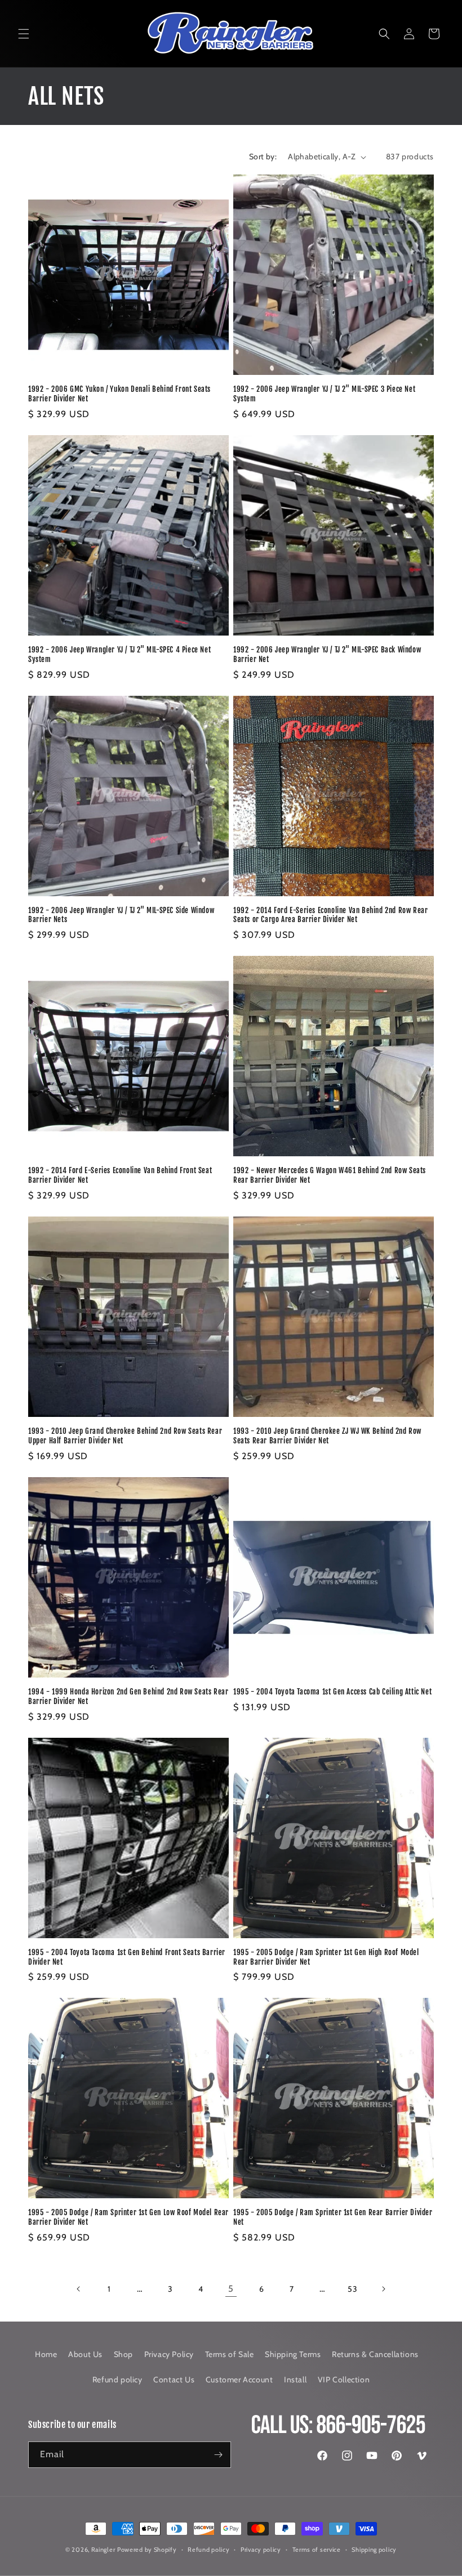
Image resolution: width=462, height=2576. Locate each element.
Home (46, 2354)
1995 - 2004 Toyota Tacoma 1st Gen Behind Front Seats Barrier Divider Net (127, 1957)
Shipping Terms (293, 2354)
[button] (24, 34)
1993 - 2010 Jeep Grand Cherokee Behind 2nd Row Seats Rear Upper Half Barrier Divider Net (125, 1436)
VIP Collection (344, 2380)
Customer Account (239, 2380)
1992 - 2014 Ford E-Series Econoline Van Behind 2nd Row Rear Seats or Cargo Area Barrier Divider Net (330, 915)
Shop (123, 2354)
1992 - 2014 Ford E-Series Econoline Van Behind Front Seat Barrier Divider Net (120, 1175)
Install (295, 2380)
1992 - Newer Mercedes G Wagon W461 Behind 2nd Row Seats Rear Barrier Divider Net (330, 1175)
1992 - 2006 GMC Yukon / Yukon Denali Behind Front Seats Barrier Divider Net (119, 394)
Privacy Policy (169, 2354)
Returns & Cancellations (375, 2354)
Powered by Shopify (147, 2550)
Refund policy (117, 2380)
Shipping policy (374, 2550)
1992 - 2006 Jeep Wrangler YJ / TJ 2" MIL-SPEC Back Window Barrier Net (327, 654)
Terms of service (317, 2550)
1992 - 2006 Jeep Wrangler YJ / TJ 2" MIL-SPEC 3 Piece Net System (324, 394)
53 (352, 2289)
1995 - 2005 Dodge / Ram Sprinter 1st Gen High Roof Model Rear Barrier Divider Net (326, 1957)
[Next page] (383, 2289)
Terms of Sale (230, 2354)
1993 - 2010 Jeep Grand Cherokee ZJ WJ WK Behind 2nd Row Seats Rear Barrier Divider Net (327, 1436)
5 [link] (231, 2289)
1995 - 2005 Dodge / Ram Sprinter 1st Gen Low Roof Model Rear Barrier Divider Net (128, 2217)
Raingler (103, 2550)
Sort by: (263, 156)
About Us (85, 2354)
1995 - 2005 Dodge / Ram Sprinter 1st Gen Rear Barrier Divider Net (333, 2217)
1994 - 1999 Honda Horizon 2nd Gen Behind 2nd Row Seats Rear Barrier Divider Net (128, 1696)
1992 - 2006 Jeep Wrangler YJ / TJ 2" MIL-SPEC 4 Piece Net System (119, 654)
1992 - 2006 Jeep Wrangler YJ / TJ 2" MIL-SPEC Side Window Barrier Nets (121, 915)
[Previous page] (79, 2289)
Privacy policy (261, 2550)
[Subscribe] (218, 2455)
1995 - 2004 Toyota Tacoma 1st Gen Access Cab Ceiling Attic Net (332, 1692)
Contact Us (174, 2380)
